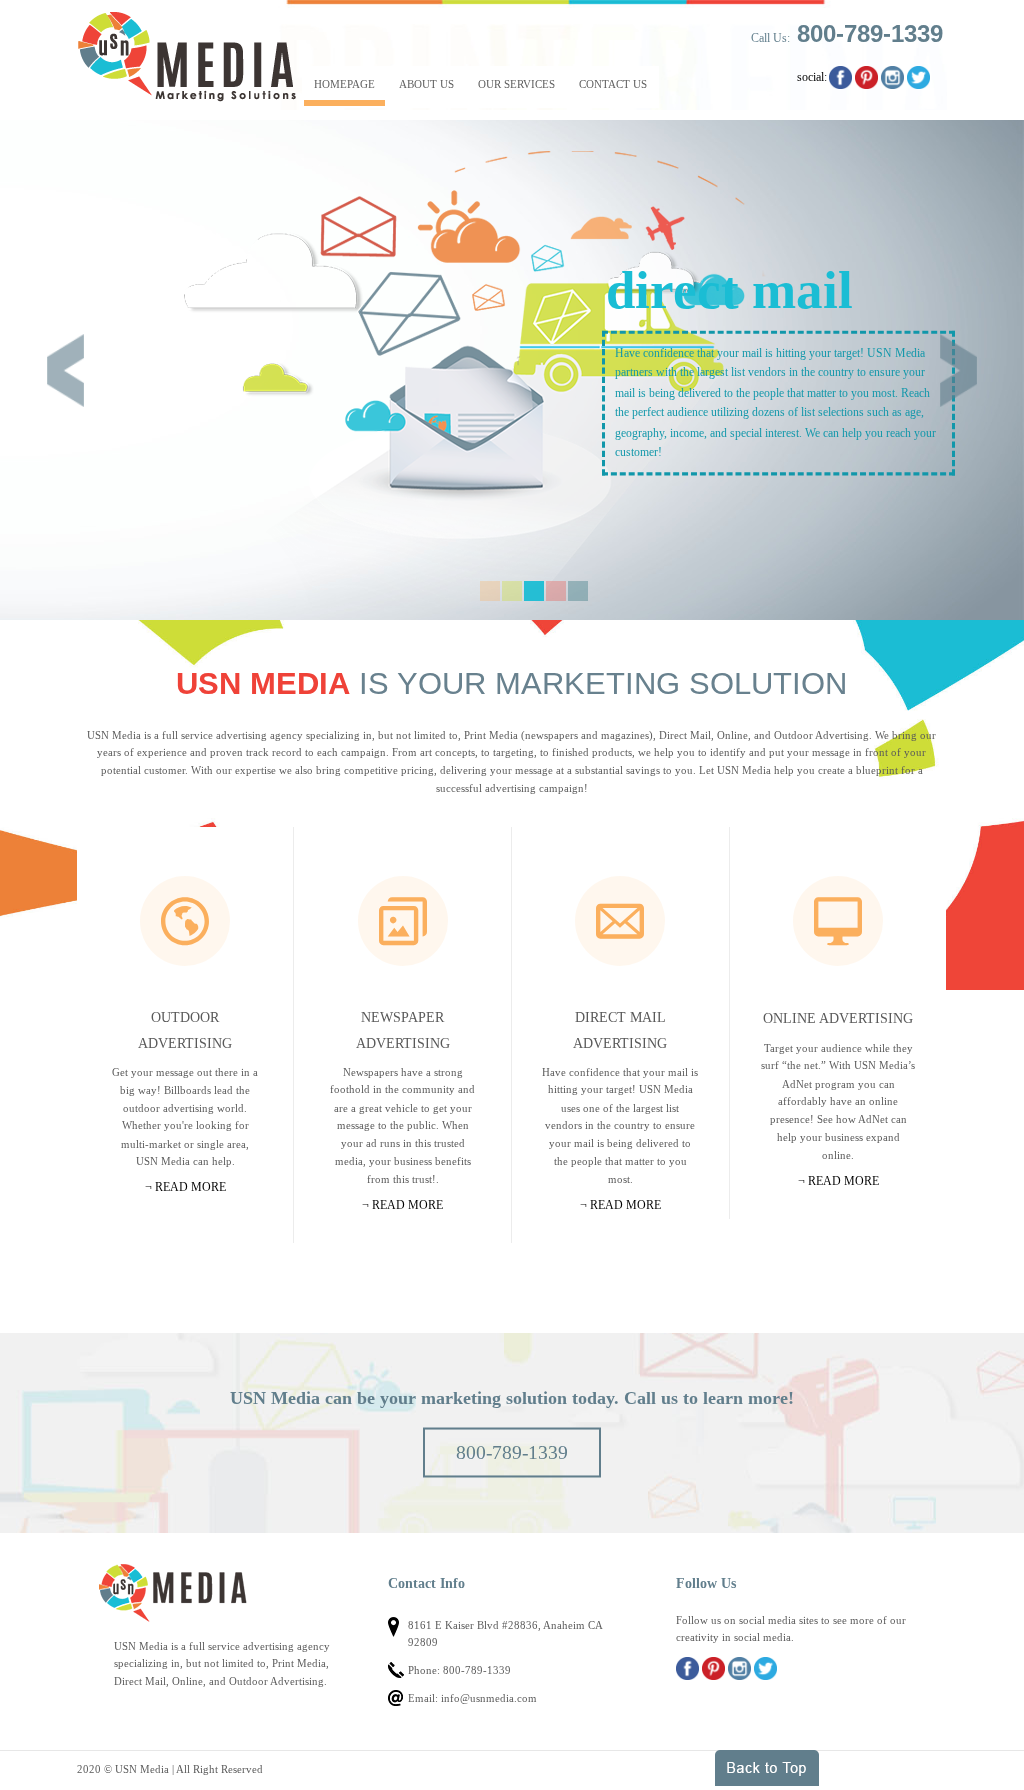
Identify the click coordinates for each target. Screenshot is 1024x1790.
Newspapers (403, 921)
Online (838, 921)
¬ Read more (185, 1187)
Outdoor (185, 921)
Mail (620, 921)
